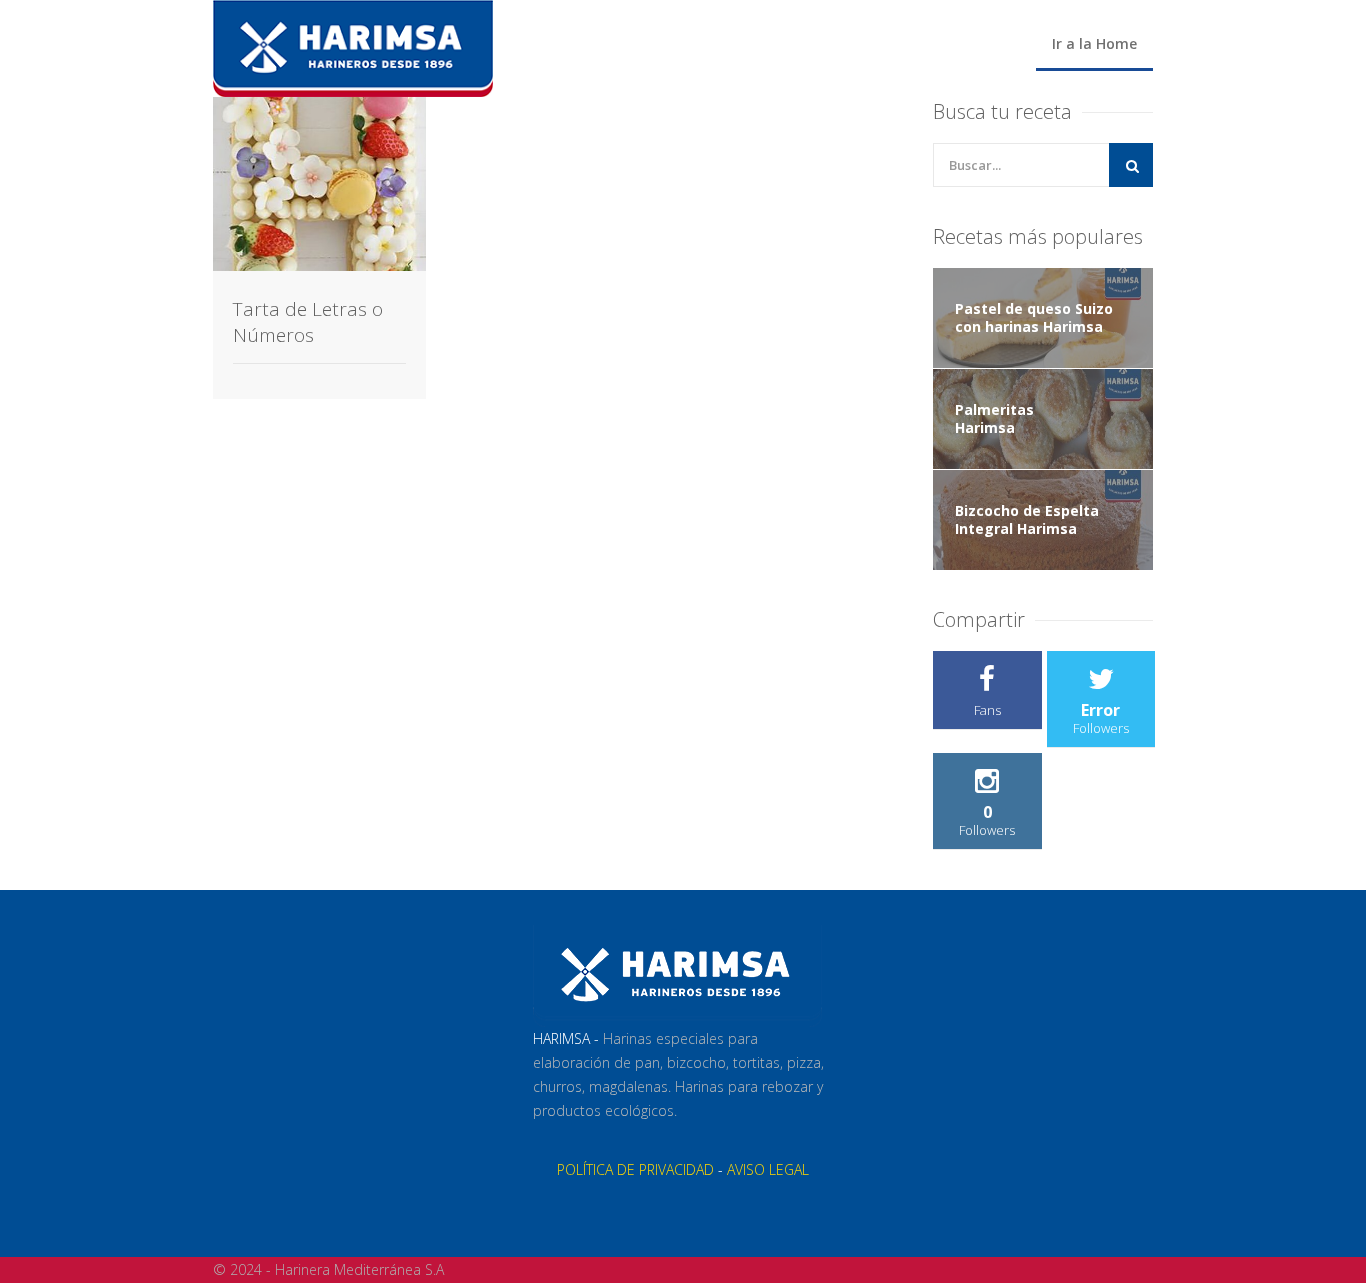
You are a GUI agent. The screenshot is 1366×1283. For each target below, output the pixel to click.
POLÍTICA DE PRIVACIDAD (635, 1169)
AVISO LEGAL (768, 1169)
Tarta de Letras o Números (308, 322)
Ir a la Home (1094, 43)
